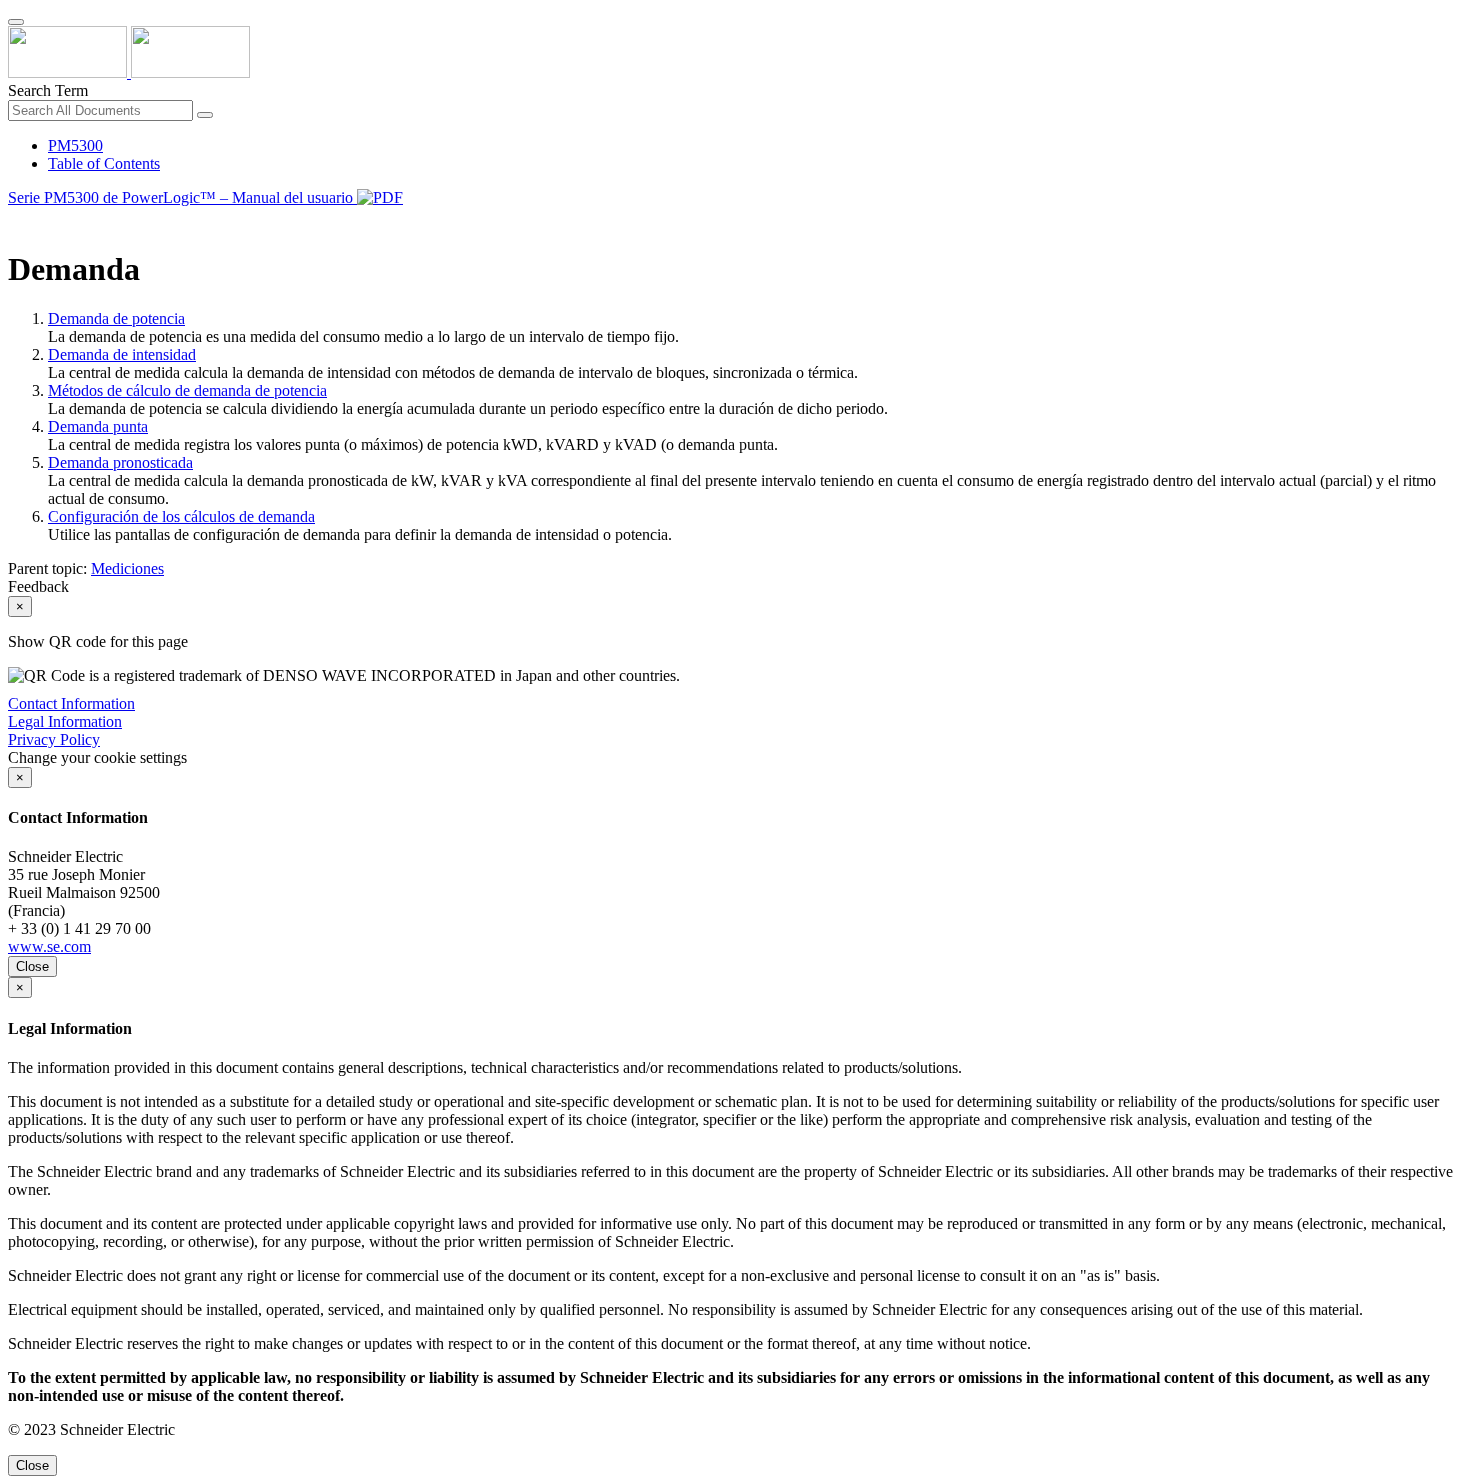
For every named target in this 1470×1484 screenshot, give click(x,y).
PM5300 (75, 145)
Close (32, 966)
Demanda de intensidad (122, 354)
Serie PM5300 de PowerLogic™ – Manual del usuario (182, 197)
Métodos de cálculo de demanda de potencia (187, 390)
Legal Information (65, 721)
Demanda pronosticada (120, 462)
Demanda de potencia (116, 318)
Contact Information (71, 703)
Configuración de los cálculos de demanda (181, 516)
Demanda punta (98, 426)
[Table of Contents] (16, 220)
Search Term (48, 90)
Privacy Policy (54, 739)
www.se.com (49, 946)
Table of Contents (104, 163)
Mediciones (127, 568)
